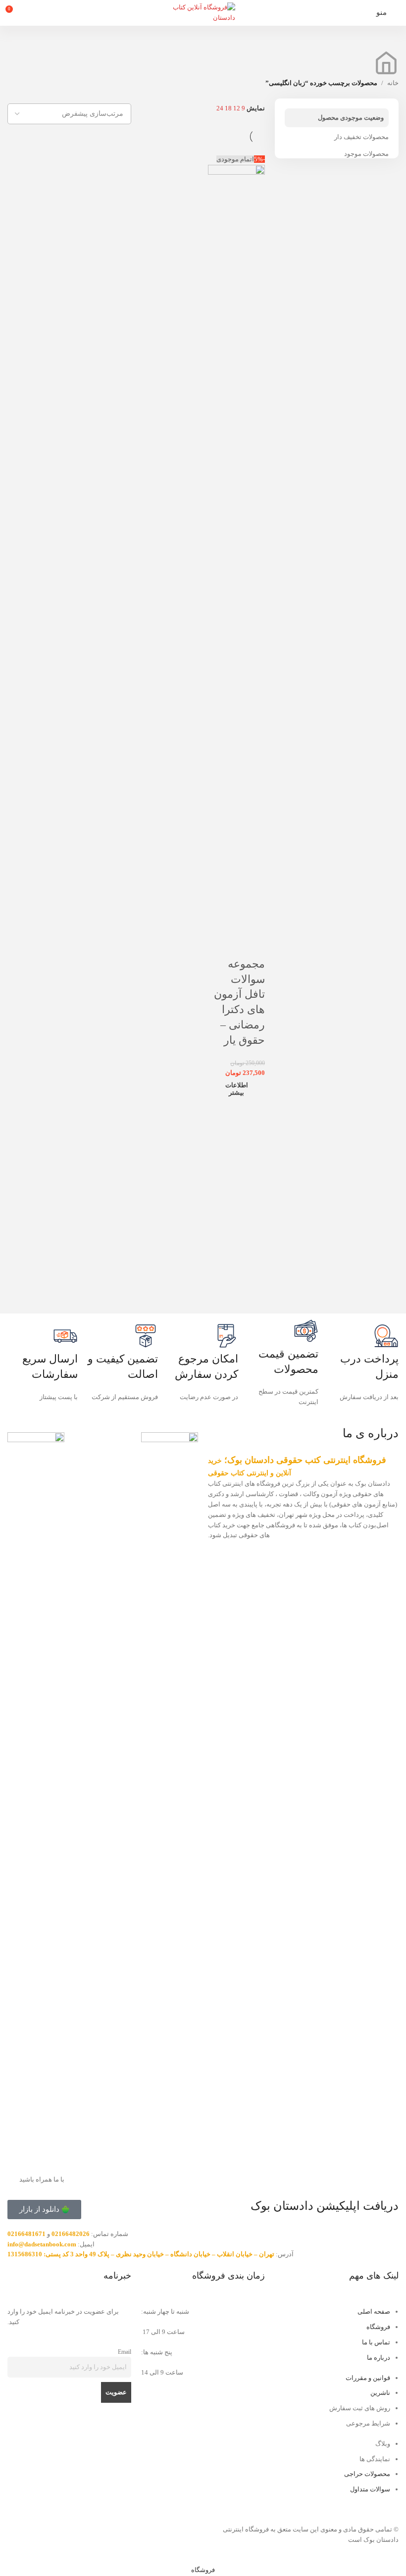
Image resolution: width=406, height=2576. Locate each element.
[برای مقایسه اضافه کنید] (253, 920)
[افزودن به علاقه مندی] (253, 944)
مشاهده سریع (226, 920)
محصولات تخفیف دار (361, 137)
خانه (393, 83)
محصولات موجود (366, 154)
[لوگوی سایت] (203, 12)
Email (125, 2352)
